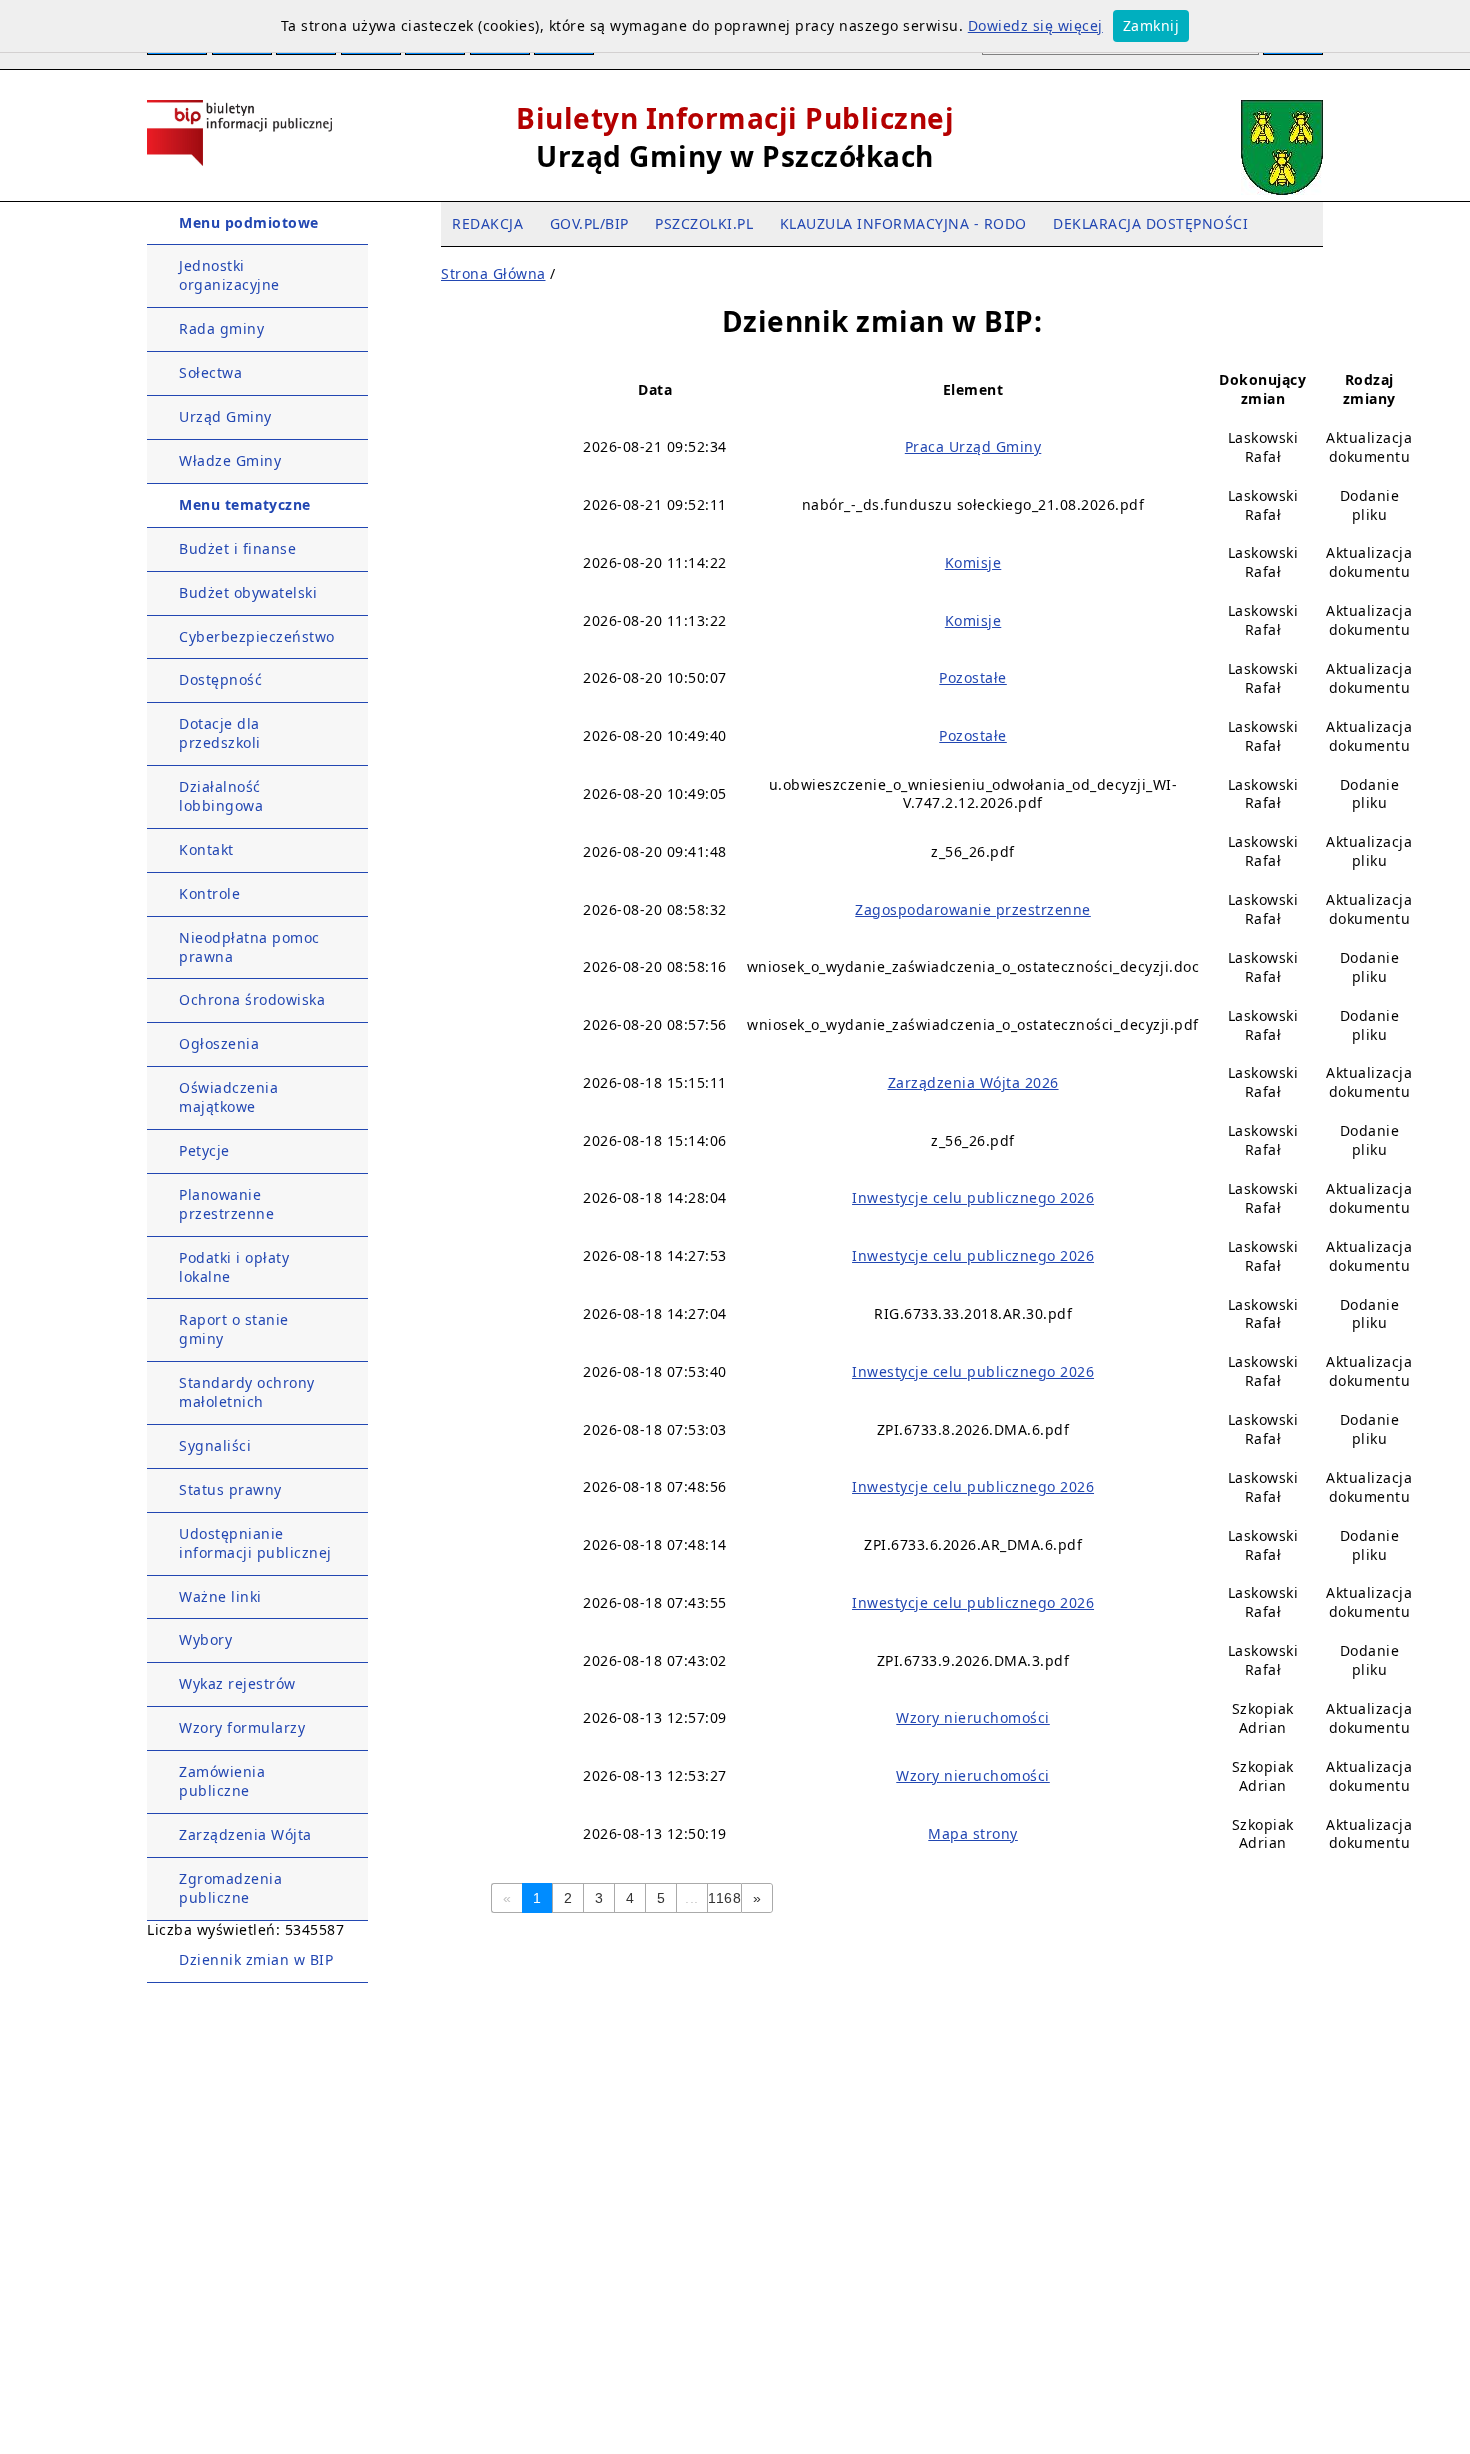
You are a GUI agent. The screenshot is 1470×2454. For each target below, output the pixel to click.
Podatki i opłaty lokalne (234, 1267)
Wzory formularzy (242, 1727)
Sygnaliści (215, 1445)
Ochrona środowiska (252, 999)
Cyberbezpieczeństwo (257, 636)
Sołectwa (210, 372)
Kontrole (209, 893)
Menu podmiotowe (249, 222)
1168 (724, 1898)
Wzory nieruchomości (973, 1717)
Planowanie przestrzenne (226, 1204)
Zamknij (1151, 25)
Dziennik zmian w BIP (256, 1959)
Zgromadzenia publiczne (230, 1888)
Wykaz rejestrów (237, 1683)
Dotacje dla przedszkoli (220, 733)
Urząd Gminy (225, 416)
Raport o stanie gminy (234, 1329)
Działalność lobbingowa (221, 796)
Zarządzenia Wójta (245, 1834)
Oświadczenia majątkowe (228, 1097)
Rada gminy (221, 328)
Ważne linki (220, 1596)
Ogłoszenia (219, 1043)
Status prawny (230, 1489)
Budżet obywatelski (248, 592)
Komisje (973, 562)
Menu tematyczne (245, 504)
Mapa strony (973, 1833)
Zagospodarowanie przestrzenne (973, 909)
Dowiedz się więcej (1035, 25)
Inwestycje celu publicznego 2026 (973, 1197)
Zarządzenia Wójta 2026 (973, 1082)
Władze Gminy (230, 460)
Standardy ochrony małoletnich (247, 1392)
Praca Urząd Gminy (973, 446)
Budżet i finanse (237, 548)
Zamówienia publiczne (222, 1781)
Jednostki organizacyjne (229, 275)
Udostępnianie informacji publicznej (255, 1543)
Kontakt (206, 849)
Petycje (204, 1150)
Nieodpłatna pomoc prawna (249, 947)
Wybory (205, 1639)
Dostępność (220, 679)
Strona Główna (493, 273)
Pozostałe (973, 677)
